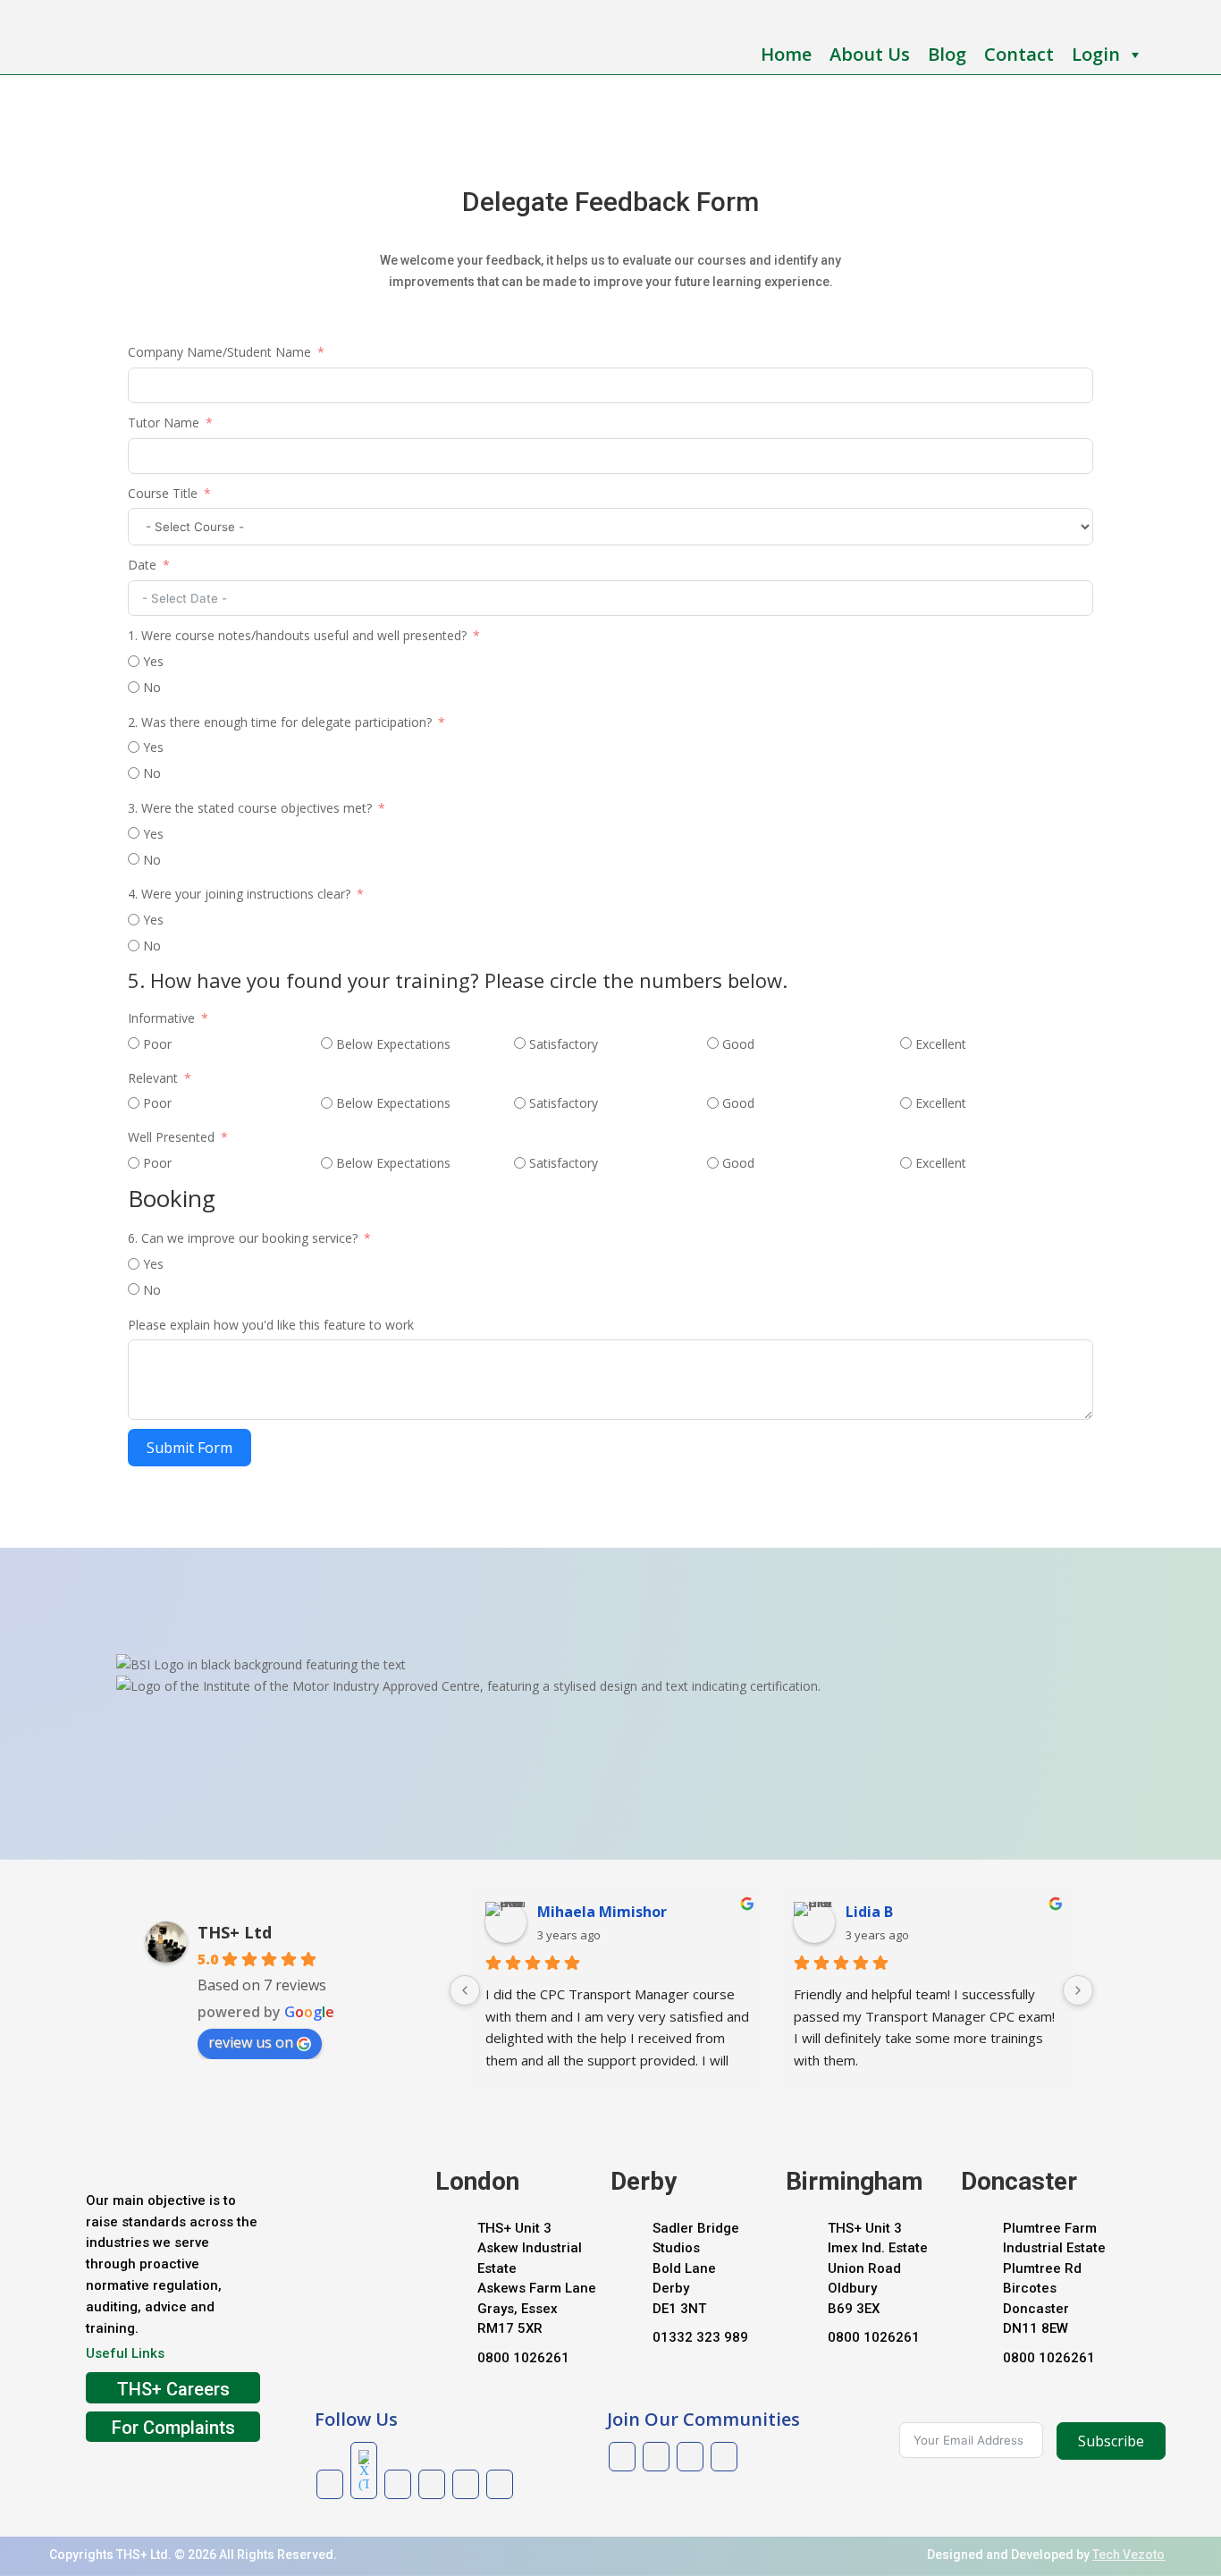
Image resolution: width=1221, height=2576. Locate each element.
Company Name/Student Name (219, 352)
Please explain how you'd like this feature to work (271, 1325)
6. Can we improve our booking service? (244, 1238)
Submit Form (189, 1448)
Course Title (163, 493)
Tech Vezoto (1128, 2555)
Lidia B (869, 1912)
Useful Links (125, 2353)
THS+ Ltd (235, 1932)
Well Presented (171, 1137)
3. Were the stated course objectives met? (250, 808)
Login (1096, 54)
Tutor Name (164, 422)
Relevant (155, 1078)
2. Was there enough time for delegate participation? (280, 722)
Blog (947, 54)
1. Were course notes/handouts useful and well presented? (297, 635)
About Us (870, 54)
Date (144, 565)
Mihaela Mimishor (602, 1912)
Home (786, 54)
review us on (251, 2042)
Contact (1019, 54)
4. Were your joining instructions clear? (239, 894)
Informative (161, 1018)
